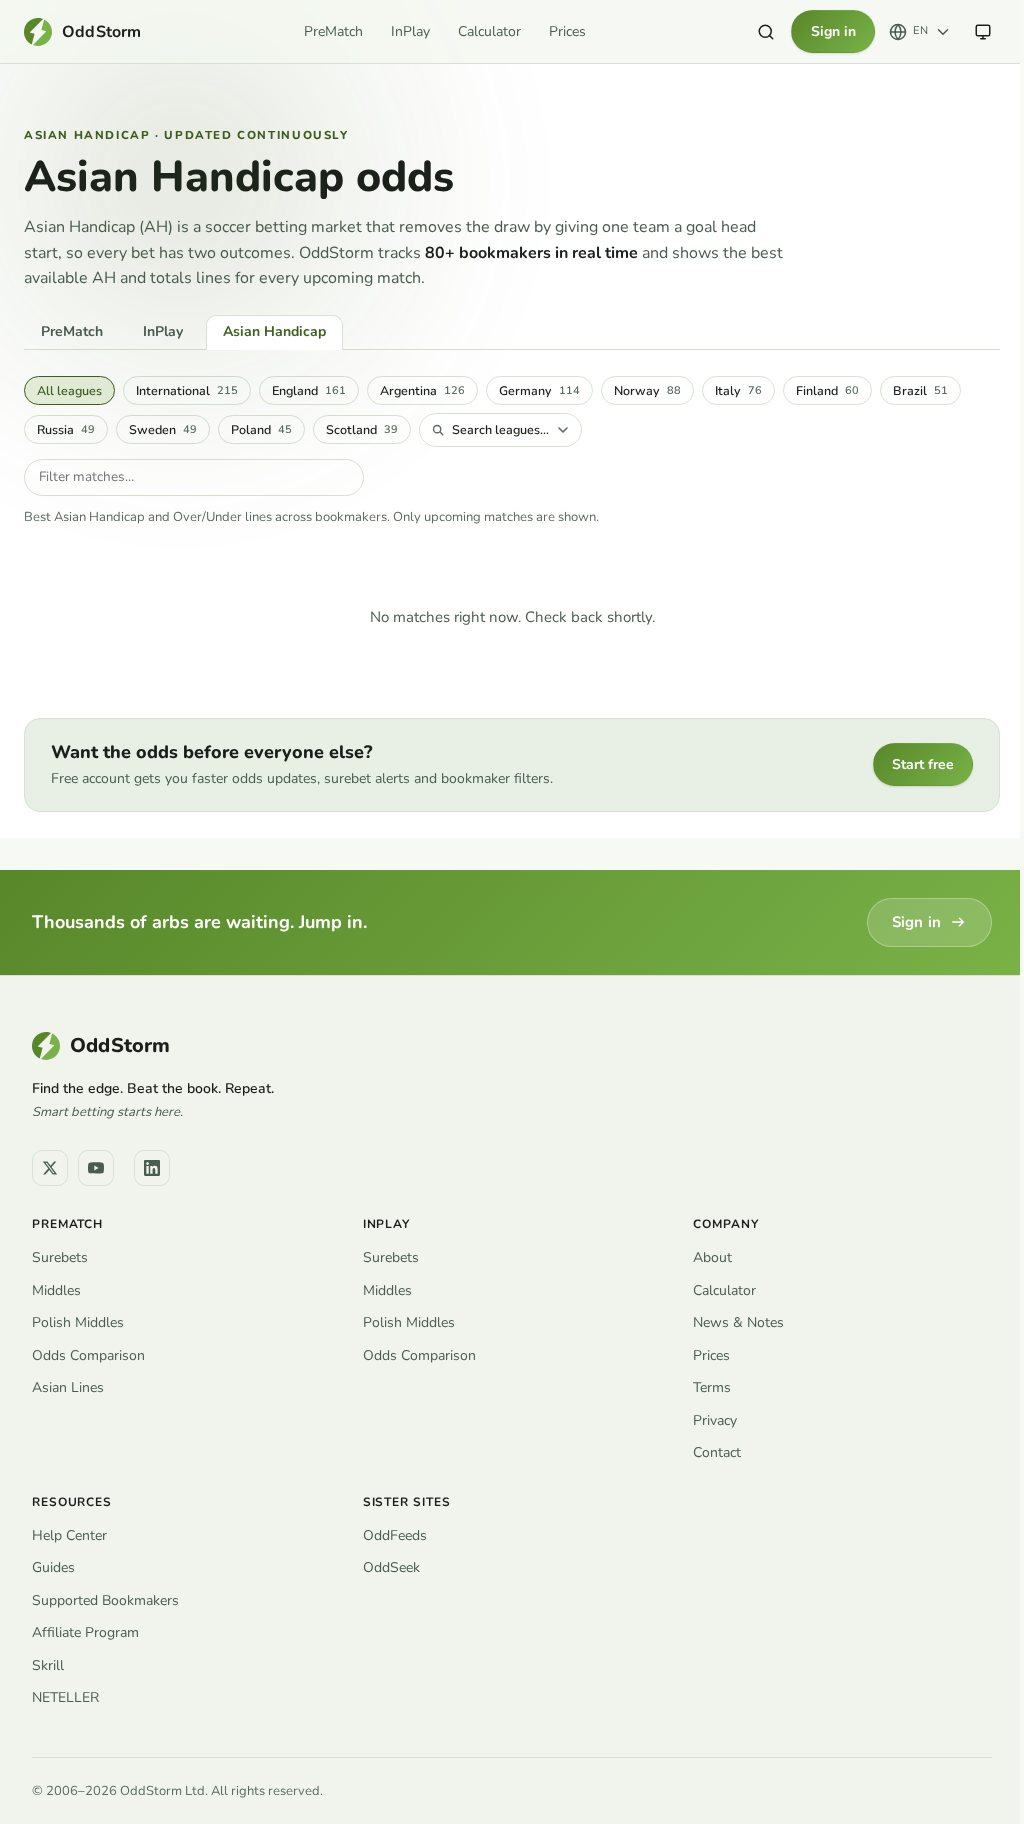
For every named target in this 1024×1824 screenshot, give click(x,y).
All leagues (69, 390)
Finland (827, 390)
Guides (53, 1567)
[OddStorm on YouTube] (96, 1168)
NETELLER (65, 1697)
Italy (738, 390)
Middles (56, 1290)
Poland (261, 429)
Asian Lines (68, 1387)
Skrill (48, 1665)
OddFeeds (395, 1535)
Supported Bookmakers (105, 1600)
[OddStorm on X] (50, 1168)
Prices (567, 31)
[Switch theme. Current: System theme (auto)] (983, 32)
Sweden (163, 429)
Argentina (422, 390)
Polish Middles (78, 1322)
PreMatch (333, 31)
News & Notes (738, 1322)
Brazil (920, 390)
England (309, 390)
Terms (712, 1387)
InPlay (410, 31)
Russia (66, 429)
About (712, 1257)
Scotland (362, 429)
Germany (539, 390)
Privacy (715, 1420)
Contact (717, 1452)
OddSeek (391, 1567)
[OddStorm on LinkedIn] (152, 1168)
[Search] (766, 32)
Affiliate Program (85, 1632)
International (187, 390)
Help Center (69, 1535)
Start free (923, 764)
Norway (647, 390)
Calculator (489, 31)
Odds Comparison (88, 1355)
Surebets (60, 1257)
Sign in (833, 31)
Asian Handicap (274, 331)
